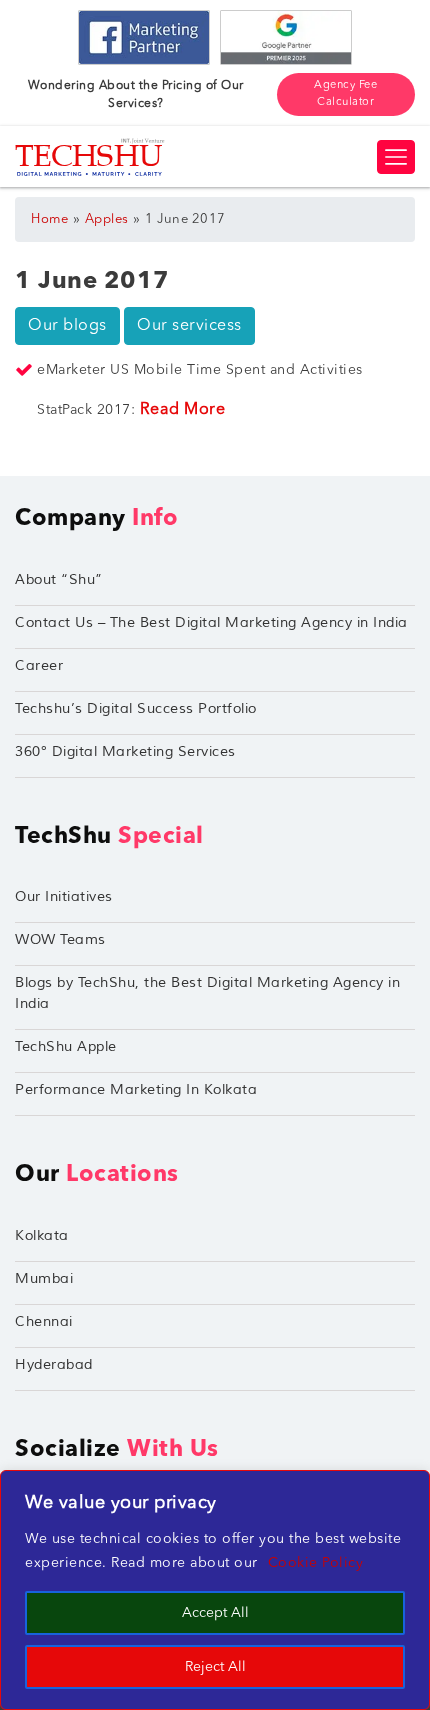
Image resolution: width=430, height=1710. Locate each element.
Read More (183, 410)
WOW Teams (60, 939)
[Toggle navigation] (396, 157)
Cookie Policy (316, 1563)
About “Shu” (59, 579)
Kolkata (42, 1235)
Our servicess (189, 326)
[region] (215, 1590)
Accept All (215, 1613)
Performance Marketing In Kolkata (136, 1089)
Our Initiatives (64, 896)
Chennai (44, 1321)
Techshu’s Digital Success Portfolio (136, 708)
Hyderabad (54, 1364)
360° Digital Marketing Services (125, 751)
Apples (107, 219)
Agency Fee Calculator (345, 94)
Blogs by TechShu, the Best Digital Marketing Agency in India (207, 993)
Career (39, 665)
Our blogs (67, 326)
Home (49, 219)
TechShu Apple (66, 1046)
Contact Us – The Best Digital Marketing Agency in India (211, 622)
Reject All (215, 1667)
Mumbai (44, 1278)
